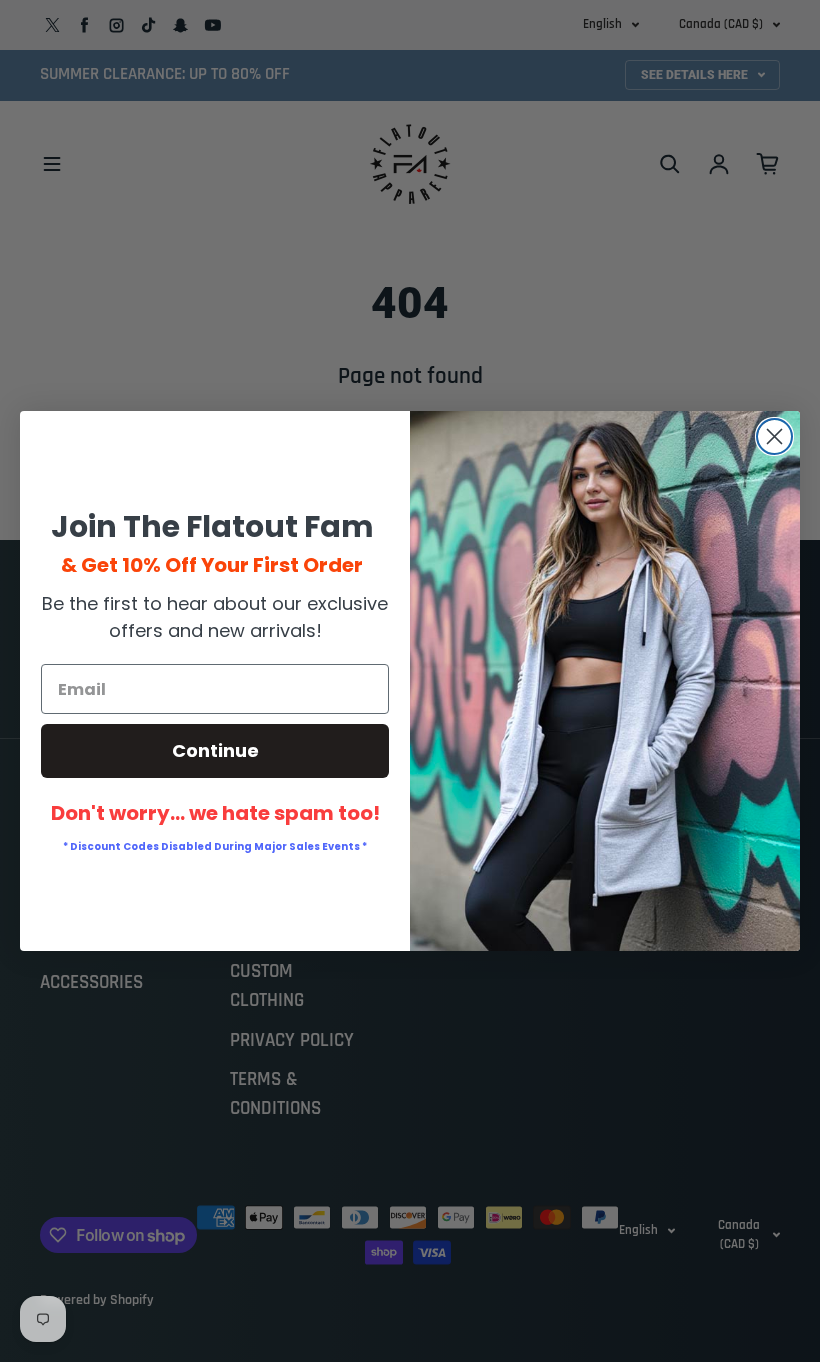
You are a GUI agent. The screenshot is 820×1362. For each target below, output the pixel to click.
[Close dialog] (774, 436)
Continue (215, 750)
